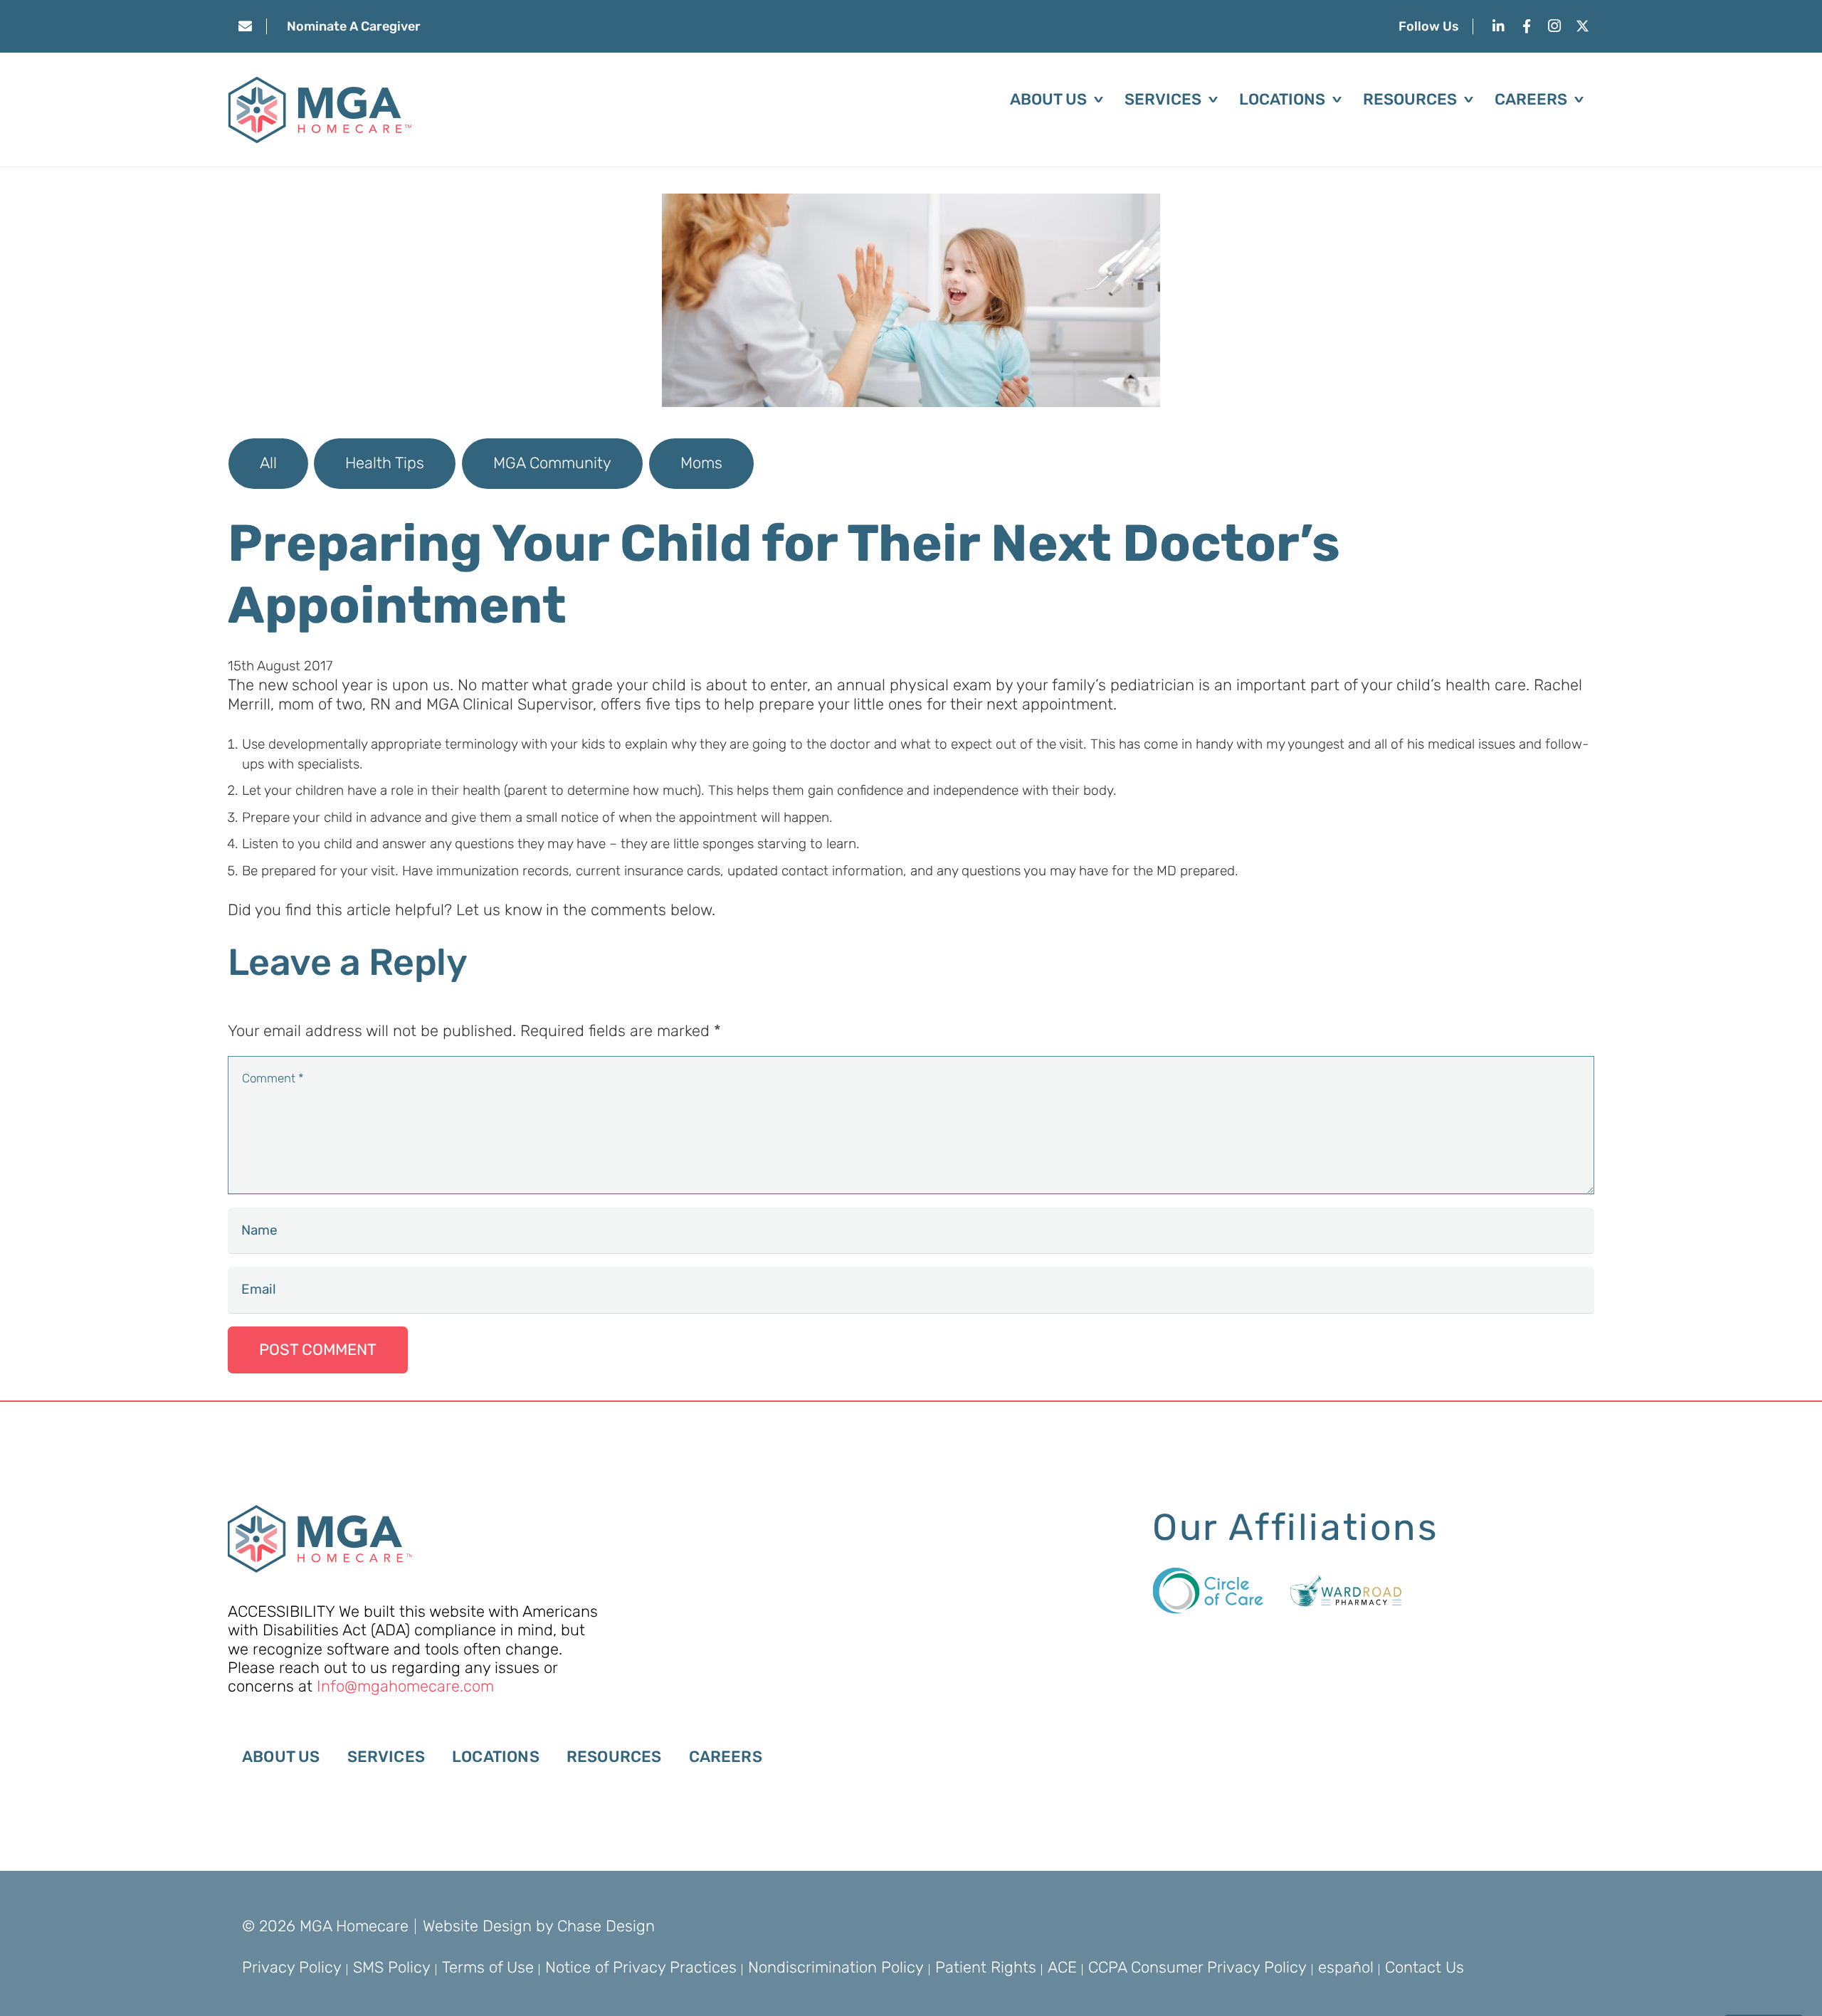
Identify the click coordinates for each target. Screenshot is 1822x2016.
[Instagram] (1555, 26)
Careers (726, 1757)
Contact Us (1425, 1967)
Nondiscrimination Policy (836, 1967)
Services (386, 1757)
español (1346, 1967)
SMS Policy (392, 1967)
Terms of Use (488, 1967)
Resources (614, 1757)
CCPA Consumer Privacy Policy (1197, 1967)
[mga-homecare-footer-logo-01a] (320, 1539)
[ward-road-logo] (1346, 1591)
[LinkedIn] (1499, 26)
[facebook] (1526, 26)
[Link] (245, 26)
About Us (281, 1757)
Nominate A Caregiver (354, 26)
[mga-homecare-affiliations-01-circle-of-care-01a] (1208, 1590)
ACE (1062, 1967)
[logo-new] (320, 110)
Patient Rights (986, 1967)
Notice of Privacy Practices (641, 1967)
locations (496, 1757)
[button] (1095, 100)
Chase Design (606, 1926)
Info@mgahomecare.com (405, 1686)
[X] (1583, 26)
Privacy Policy (292, 1967)
